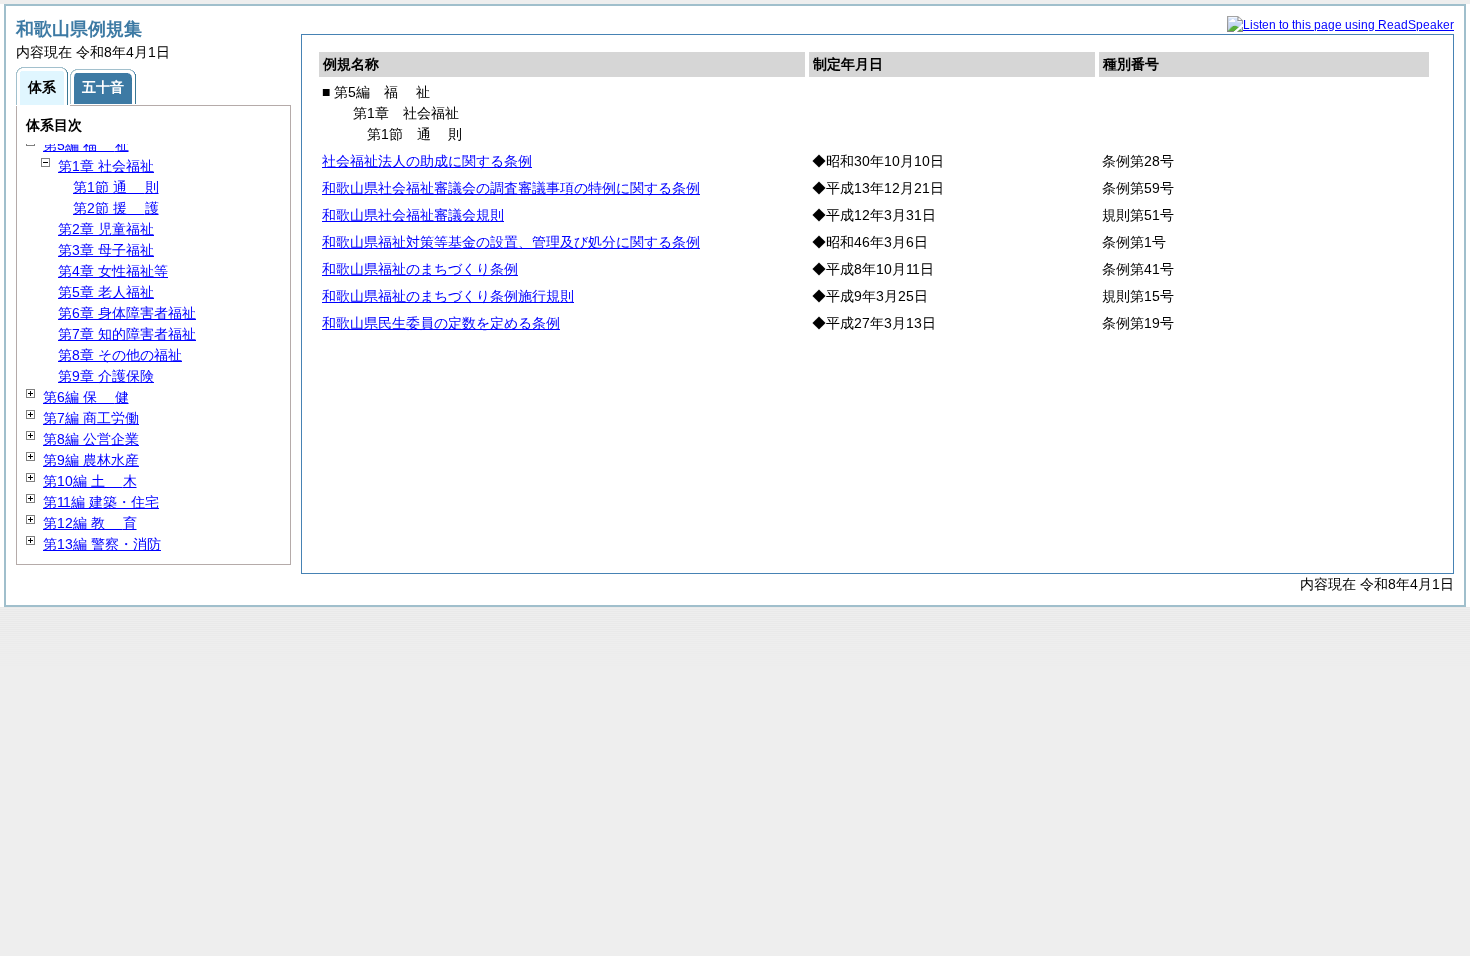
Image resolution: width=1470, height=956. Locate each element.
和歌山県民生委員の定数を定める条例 (441, 323)
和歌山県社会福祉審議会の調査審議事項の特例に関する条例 (511, 188)
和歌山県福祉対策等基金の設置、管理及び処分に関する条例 (511, 242)
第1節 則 (116, 187)
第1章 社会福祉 (106, 166)
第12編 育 (90, 523)
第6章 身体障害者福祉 (127, 313)
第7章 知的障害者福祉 (127, 334)
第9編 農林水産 (91, 460)
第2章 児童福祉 (106, 229)
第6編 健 (86, 397)
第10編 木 (90, 481)
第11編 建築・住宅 (101, 502)
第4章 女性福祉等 (113, 271)
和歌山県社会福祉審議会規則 (413, 215)
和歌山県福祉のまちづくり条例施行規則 (448, 296)
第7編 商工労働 (91, 418)
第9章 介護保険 (106, 376)
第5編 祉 (86, 145)
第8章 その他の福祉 (120, 355)
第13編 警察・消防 (102, 544)
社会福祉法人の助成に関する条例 (427, 161)
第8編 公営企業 (91, 439)
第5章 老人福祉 (106, 292)
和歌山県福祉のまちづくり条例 (420, 269)
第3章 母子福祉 (106, 250)
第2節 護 (116, 208)
